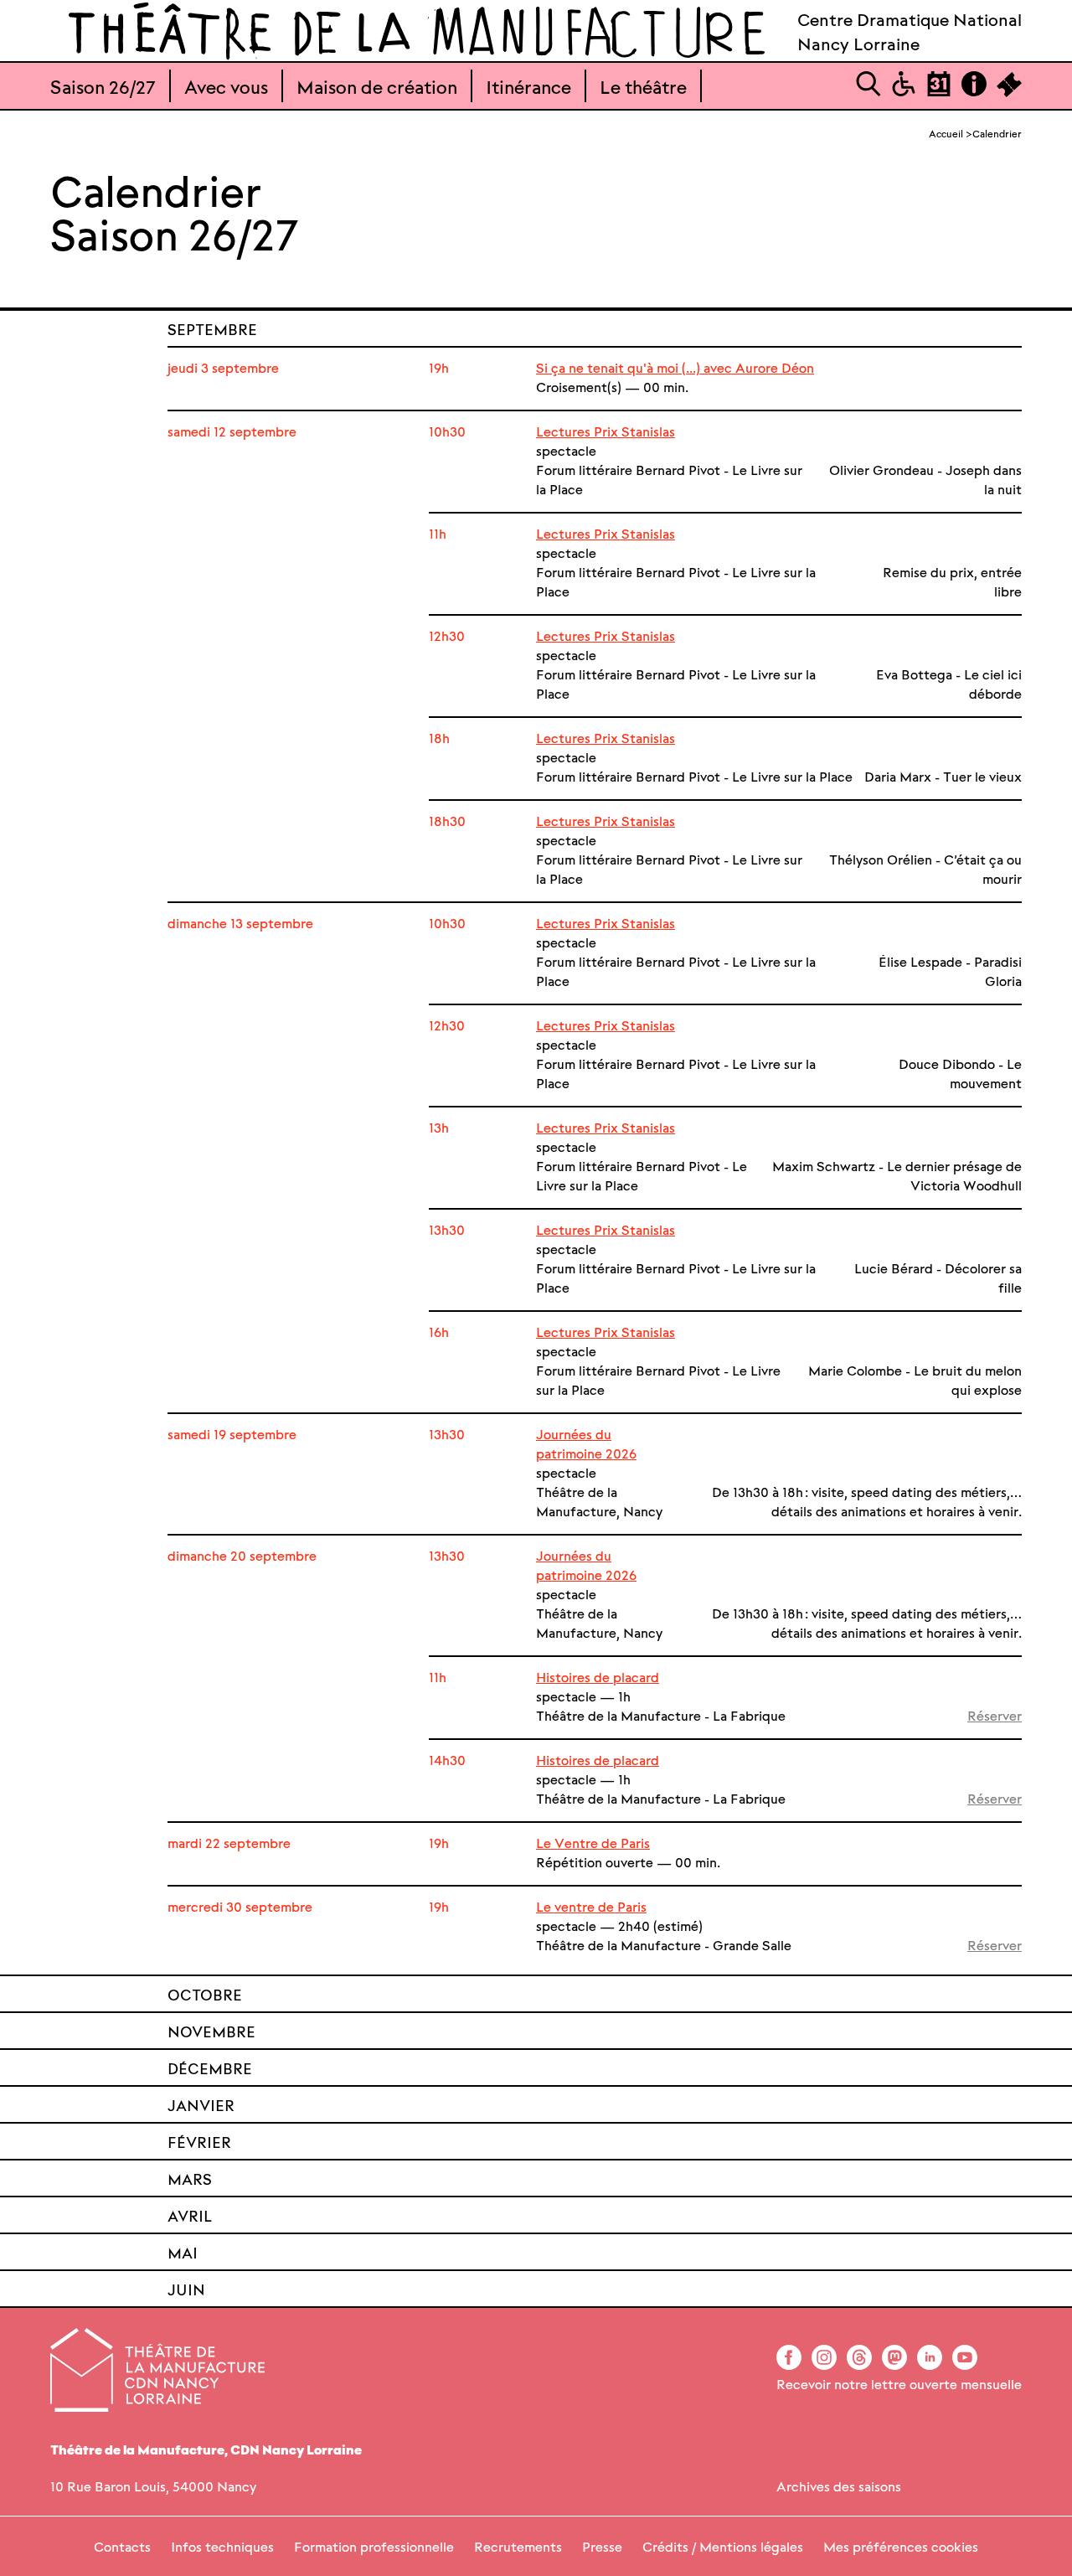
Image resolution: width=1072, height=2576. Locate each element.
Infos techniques (222, 2546)
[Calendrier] (939, 91)
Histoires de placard (598, 1677)
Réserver (995, 1715)
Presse (602, 2546)
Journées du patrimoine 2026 (586, 1443)
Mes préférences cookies (901, 2546)
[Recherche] (868, 91)
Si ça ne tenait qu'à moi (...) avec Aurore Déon (675, 367)
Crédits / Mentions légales (723, 2546)
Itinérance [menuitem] (528, 86)
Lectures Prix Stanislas (606, 431)
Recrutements (518, 2546)
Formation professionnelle (374, 2546)
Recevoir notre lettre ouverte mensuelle (899, 2384)
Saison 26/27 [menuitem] (103, 86)
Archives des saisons (839, 2486)
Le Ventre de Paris (593, 1843)
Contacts (122, 2546)
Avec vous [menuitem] (226, 86)
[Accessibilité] (904, 91)
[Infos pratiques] (974, 91)
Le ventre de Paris (591, 1906)
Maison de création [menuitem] (377, 86)
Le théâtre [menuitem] (643, 86)
